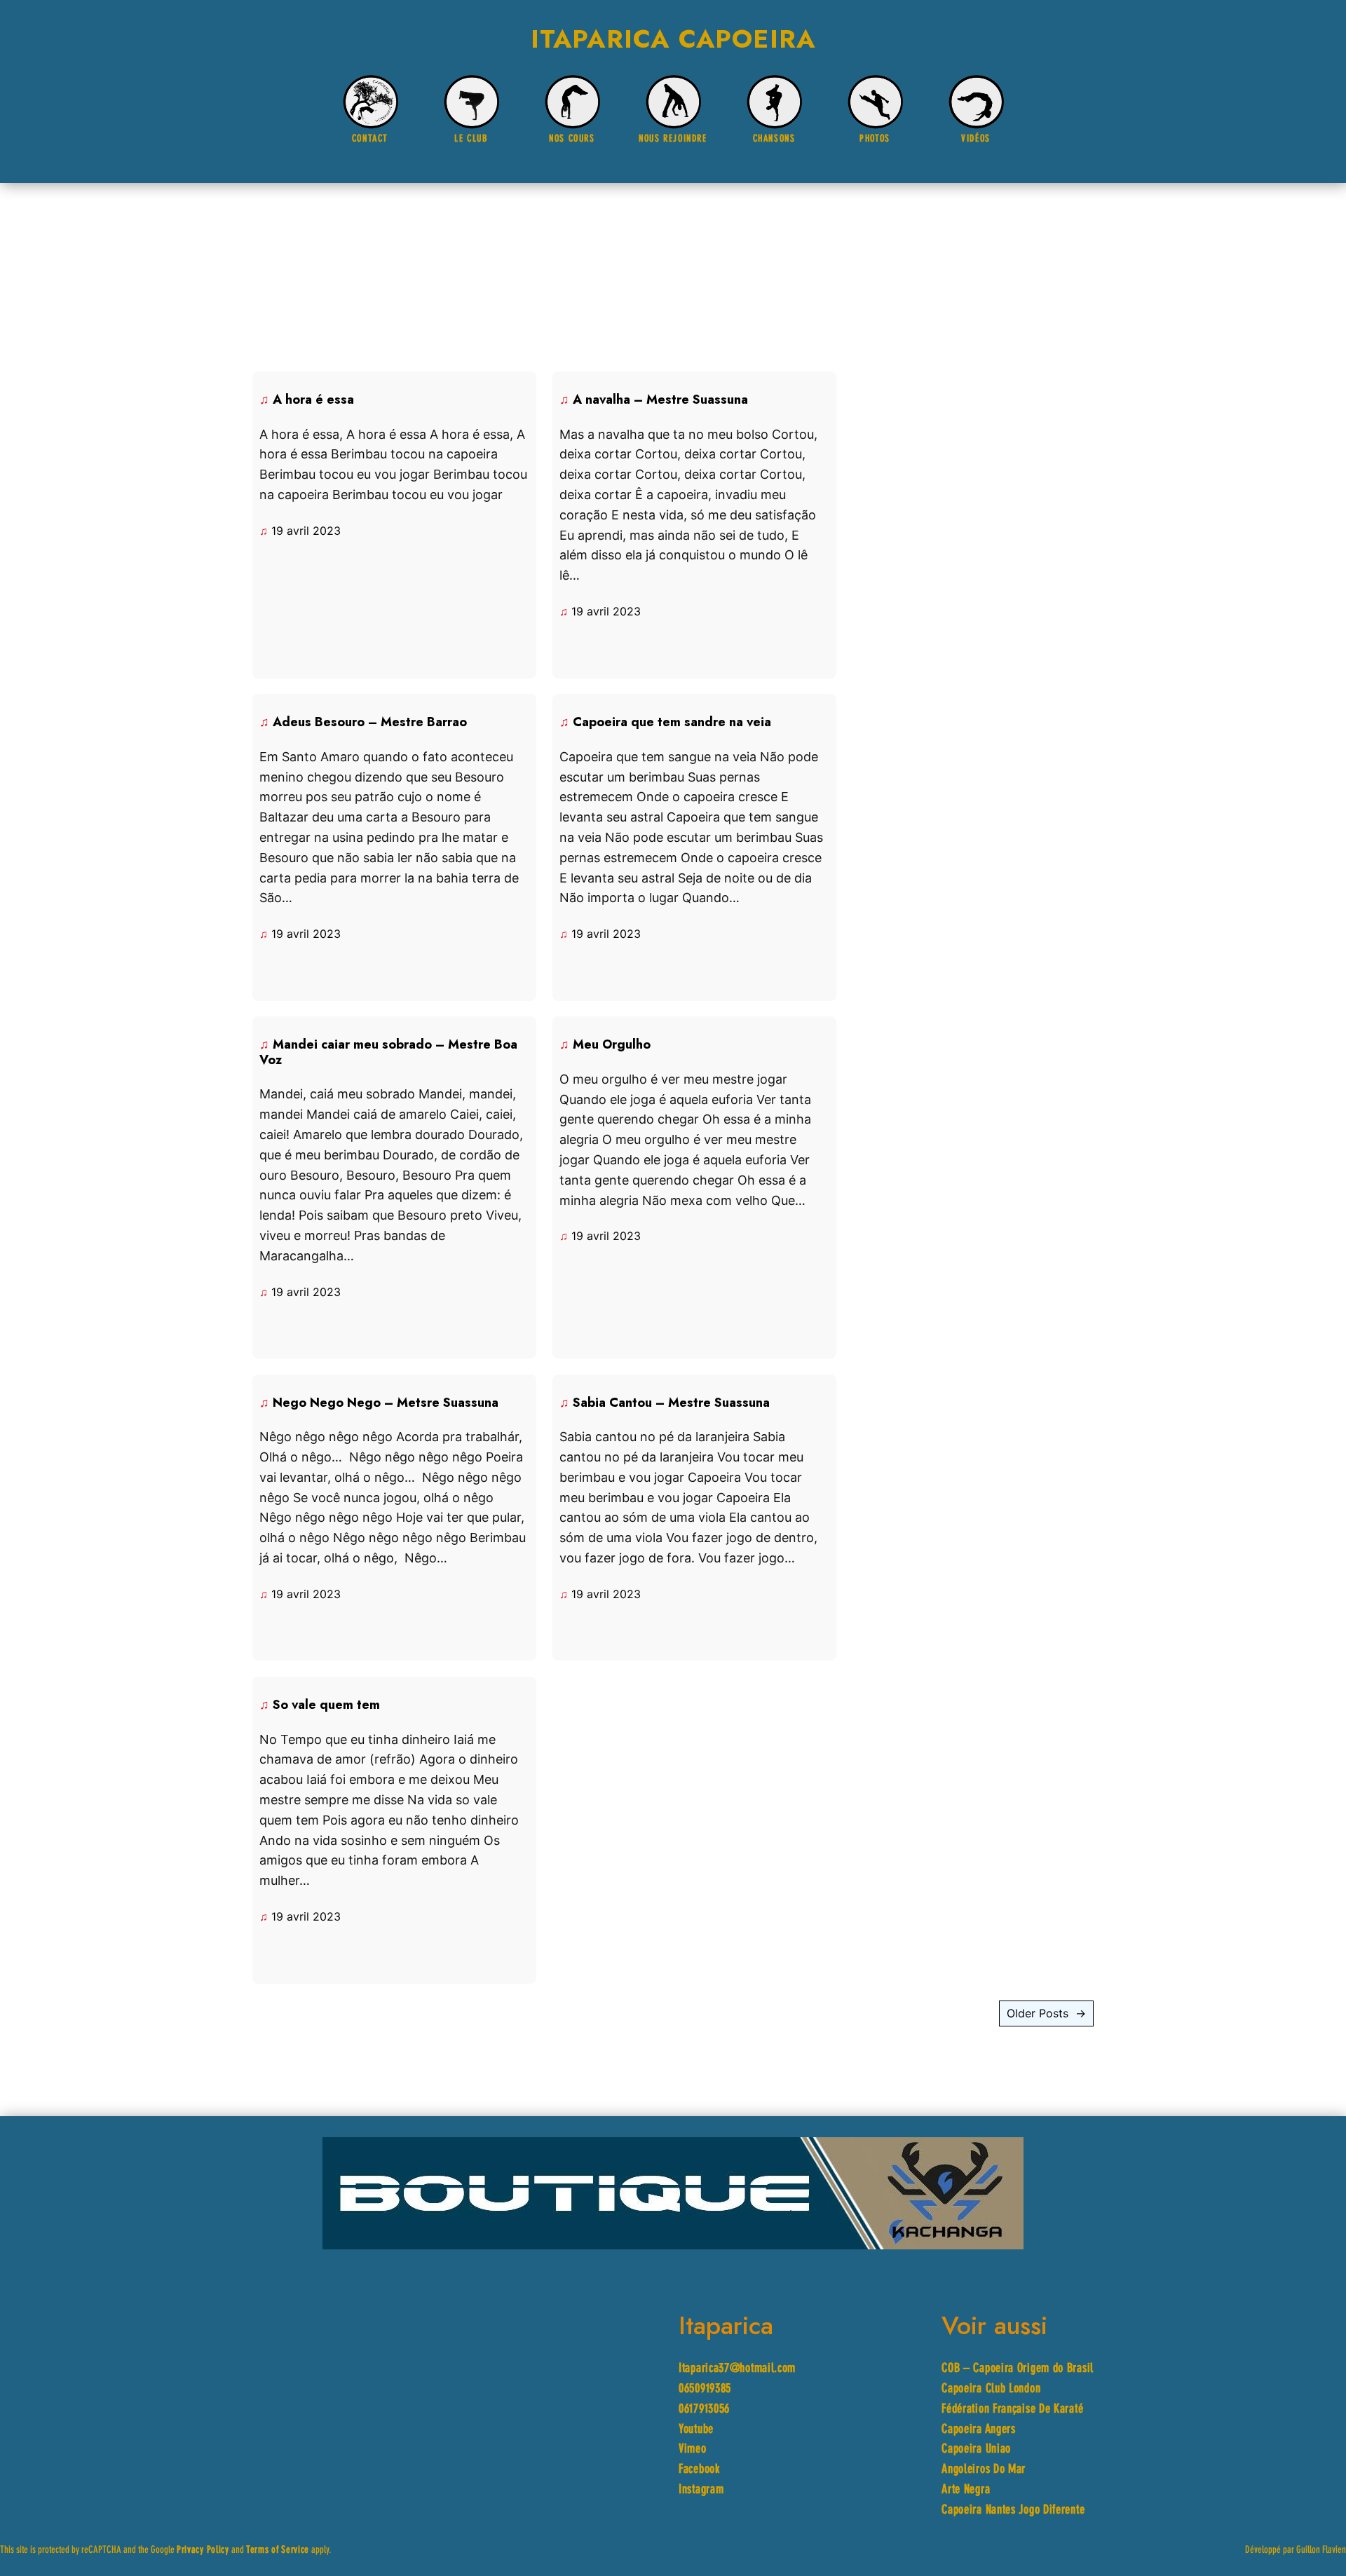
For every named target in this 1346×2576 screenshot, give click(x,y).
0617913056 (704, 2410)
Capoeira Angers (979, 2430)
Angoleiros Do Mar (984, 2470)
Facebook (699, 2470)
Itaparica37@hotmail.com (737, 2369)
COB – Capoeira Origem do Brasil (1018, 2369)
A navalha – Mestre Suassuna (660, 400)
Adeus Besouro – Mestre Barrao (370, 723)
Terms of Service (278, 2550)
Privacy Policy (203, 2550)
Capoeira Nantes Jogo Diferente (1013, 2510)
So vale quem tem (326, 1705)
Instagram (701, 2490)
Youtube (696, 2430)
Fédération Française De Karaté (1012, 2410)
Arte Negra (966, 2490)
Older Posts (1046, 2013)
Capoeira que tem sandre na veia (672, 723)
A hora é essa (313, 400)
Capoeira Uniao (976, 2449)
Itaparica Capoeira (673, 39)
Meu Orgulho (612, 1045)
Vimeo (693, 2449)
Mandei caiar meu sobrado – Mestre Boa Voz (388, 1052)
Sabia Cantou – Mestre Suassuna (671, 1403)
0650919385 (705, 2389)
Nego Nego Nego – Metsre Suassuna (386, 1403)
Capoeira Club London (991, 2389)
